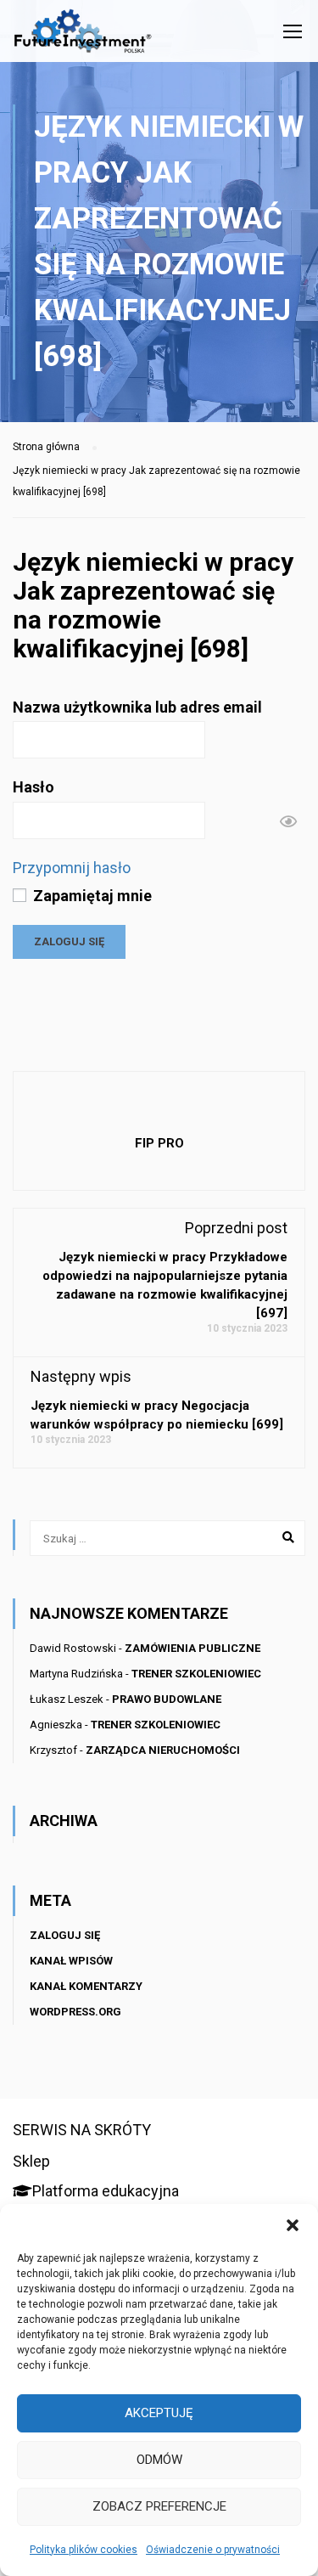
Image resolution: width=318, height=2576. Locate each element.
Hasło (33, 787)
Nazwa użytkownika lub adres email (137, 707)
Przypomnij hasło (72, 868)
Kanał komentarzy (86, 1986)
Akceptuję (159, 2413)
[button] (293, 2225)
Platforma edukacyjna (106, 2191)
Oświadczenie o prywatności (213, 2550)
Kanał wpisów (71, 1961)
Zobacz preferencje (159, 2506)
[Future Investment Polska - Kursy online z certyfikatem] (83, 35)
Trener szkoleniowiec (196, 1674)
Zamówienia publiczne (192, 1648)
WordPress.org (75, 2012)
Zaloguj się (65, 1935)
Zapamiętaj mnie (91, 896)
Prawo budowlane (167, 1699)
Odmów (159, 2460)
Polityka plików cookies (84, 2550)
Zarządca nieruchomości (163, 1750)
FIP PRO (159, 1143)
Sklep (31, 2161)
